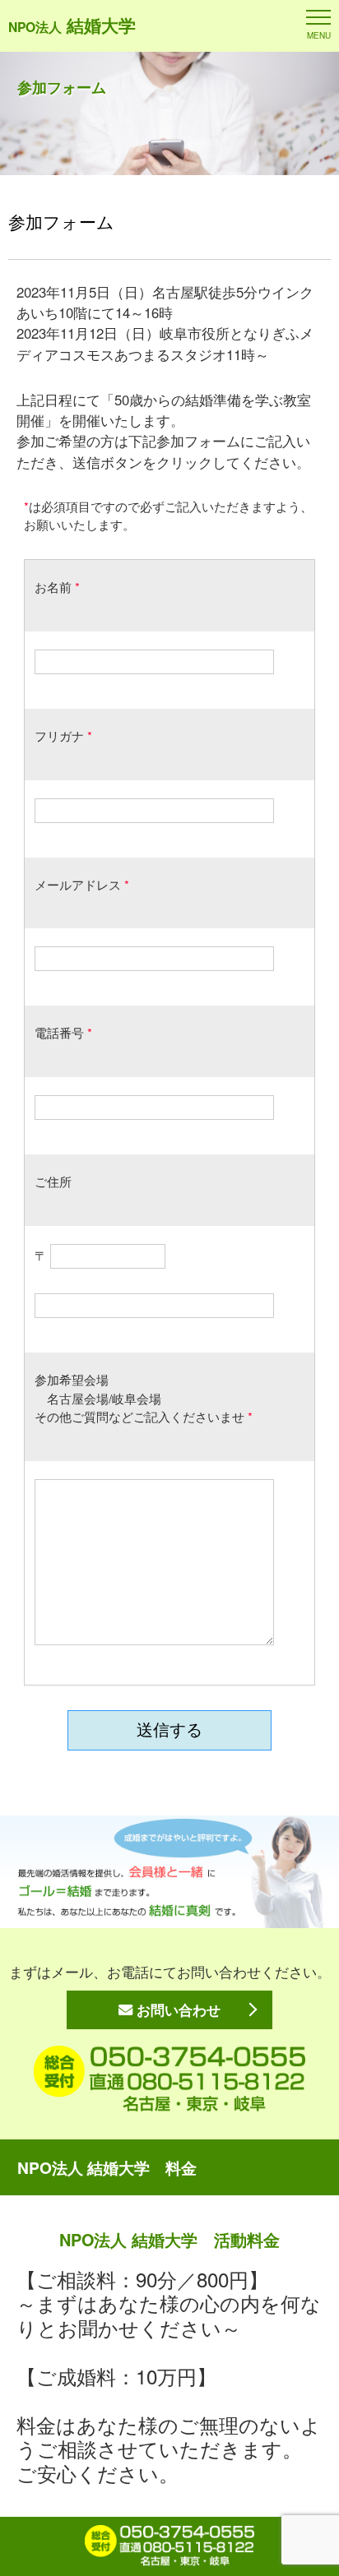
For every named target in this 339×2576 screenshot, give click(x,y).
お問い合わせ (176, 2009)
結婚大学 (72, 25)
